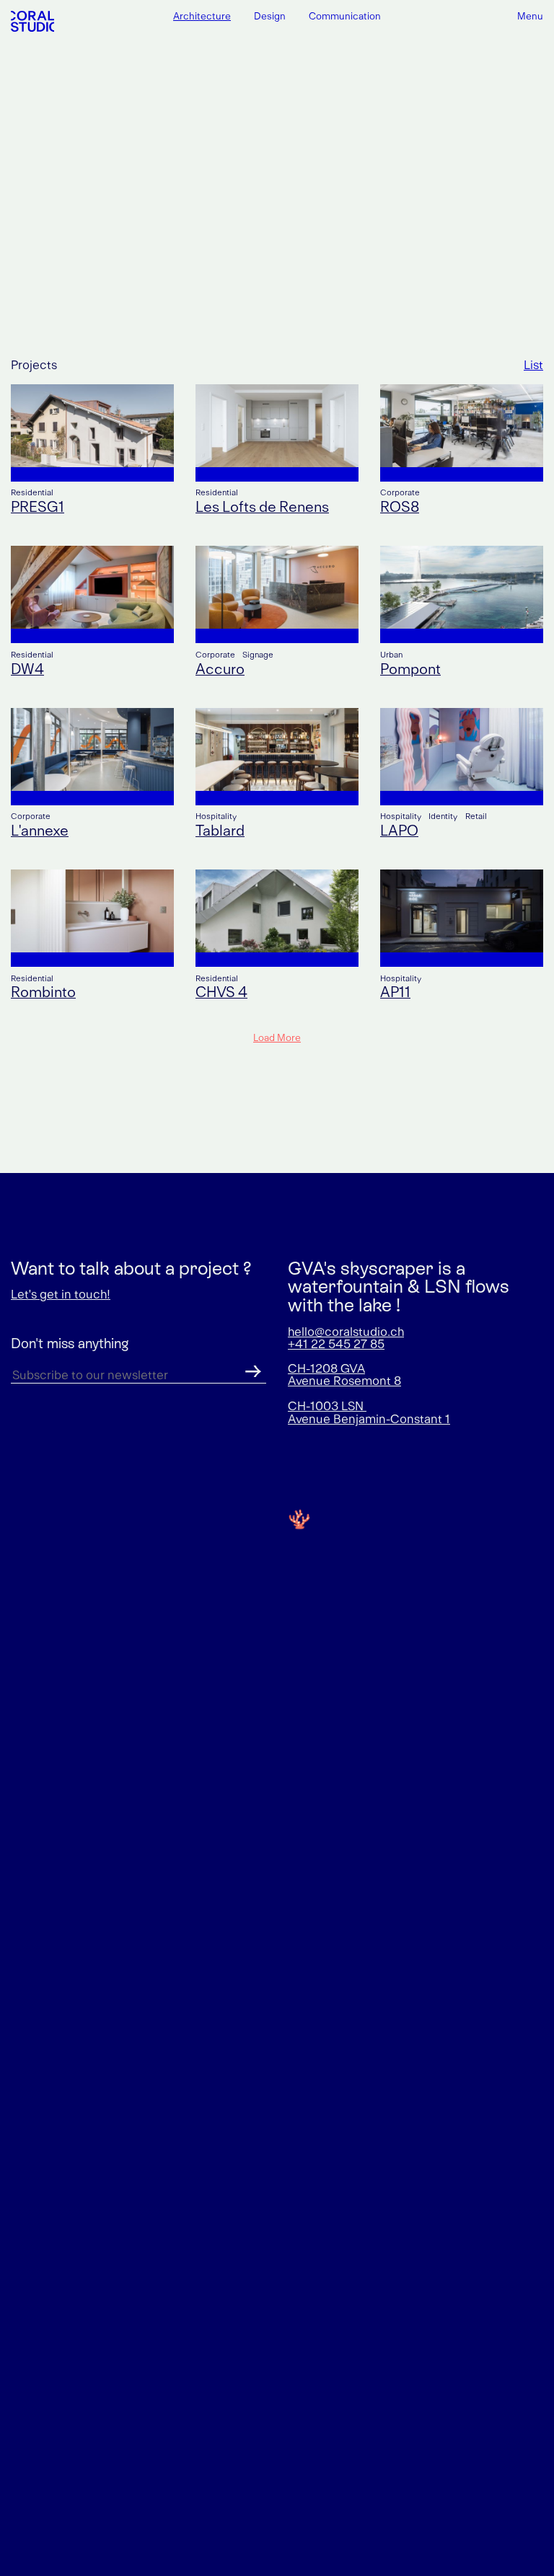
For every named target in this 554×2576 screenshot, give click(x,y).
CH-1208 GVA (326, 1369)
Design (270, 17)
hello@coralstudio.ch (346, 1332)
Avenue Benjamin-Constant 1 (369, 1420)
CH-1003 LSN (327, 1407)
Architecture (202, 17)
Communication (345, 17)
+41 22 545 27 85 (336, 1345)
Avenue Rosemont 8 (344, 1381)
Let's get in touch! (61, 1295)
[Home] (32, 21)
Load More (277, 1038)
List (533, 366)
